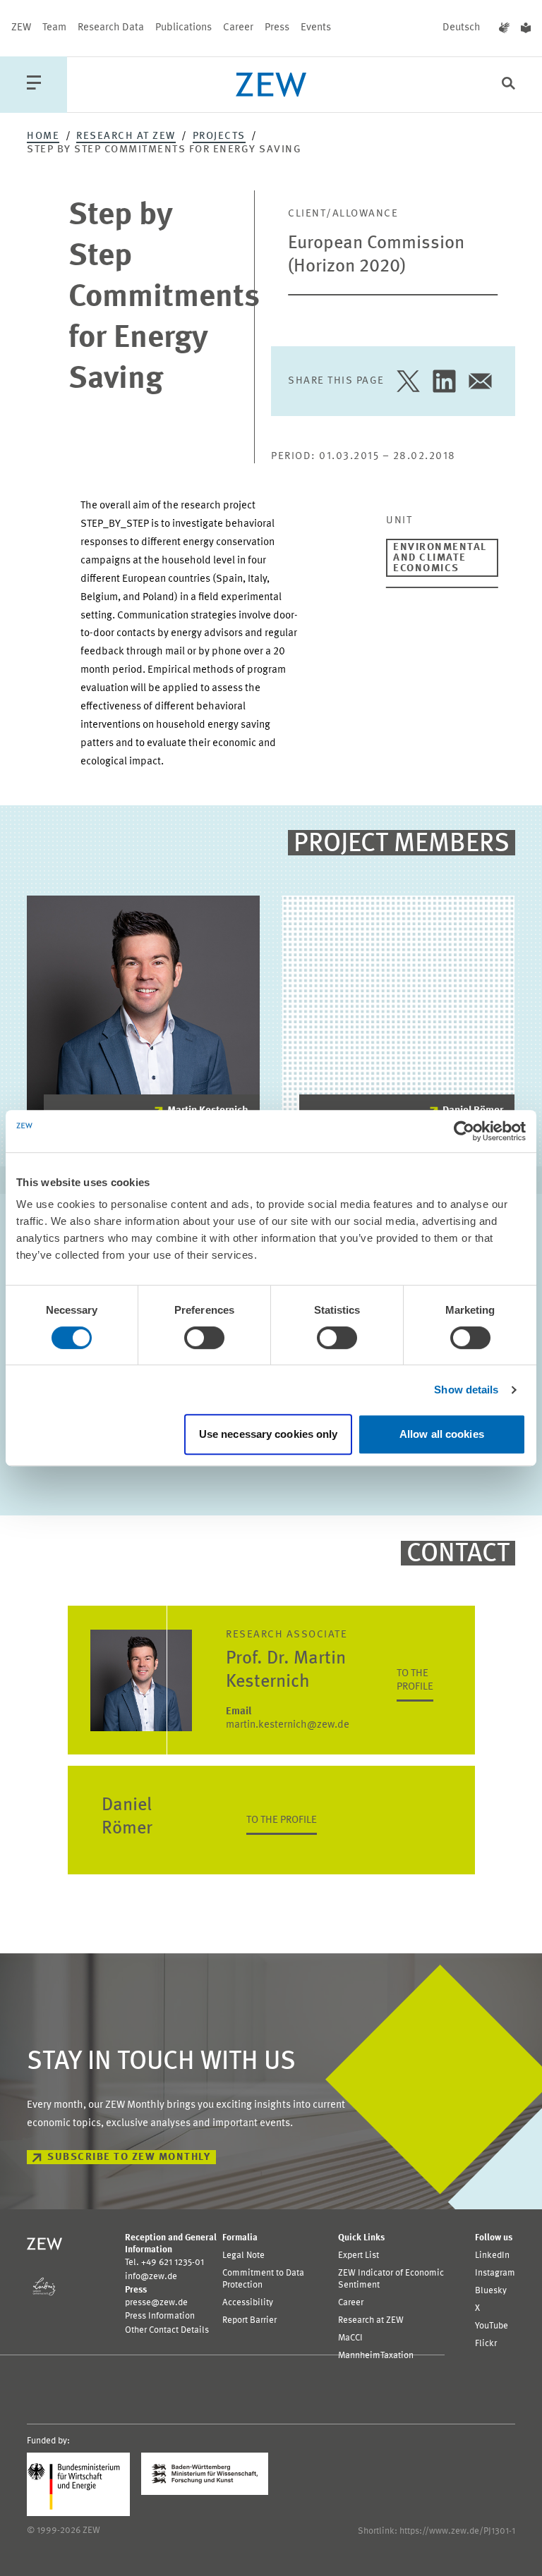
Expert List (359, 2255)
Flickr (486, 2344)
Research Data (111, 28)
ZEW (21, 28)
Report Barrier (249, 2320)
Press (277, 28)
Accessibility (248, 2303)
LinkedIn (492, 2255)
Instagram (495, 2273)
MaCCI (350, 2338)
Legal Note (243, 2255)
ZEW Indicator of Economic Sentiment (391, 2279)
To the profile (415, 1680)
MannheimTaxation (376, 2356)
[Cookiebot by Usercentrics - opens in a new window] (464, 1131)
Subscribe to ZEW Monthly (129, 2157)
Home (43, 136)
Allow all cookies (442, 1434)
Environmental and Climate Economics (440, 558)
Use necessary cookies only (269, 1434)
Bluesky (491, 2291)
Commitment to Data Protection (263, 2279)
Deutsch (462, 28)
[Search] (508, 85)
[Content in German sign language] (504, 28)
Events (316, 28)
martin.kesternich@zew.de (288, 1719)
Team (54, 28)
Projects (219, 136)
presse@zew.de (156, 2303)
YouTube (492, 2326)
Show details (466, 1390)
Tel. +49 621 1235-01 (164, 2263)
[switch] (204, 1338)
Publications (183, 28)
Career (238, 28)
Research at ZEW (126, 136)
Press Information (160, 2316)
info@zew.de (151, 2277)
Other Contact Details (167, 2330)
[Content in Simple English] (526, 28)
